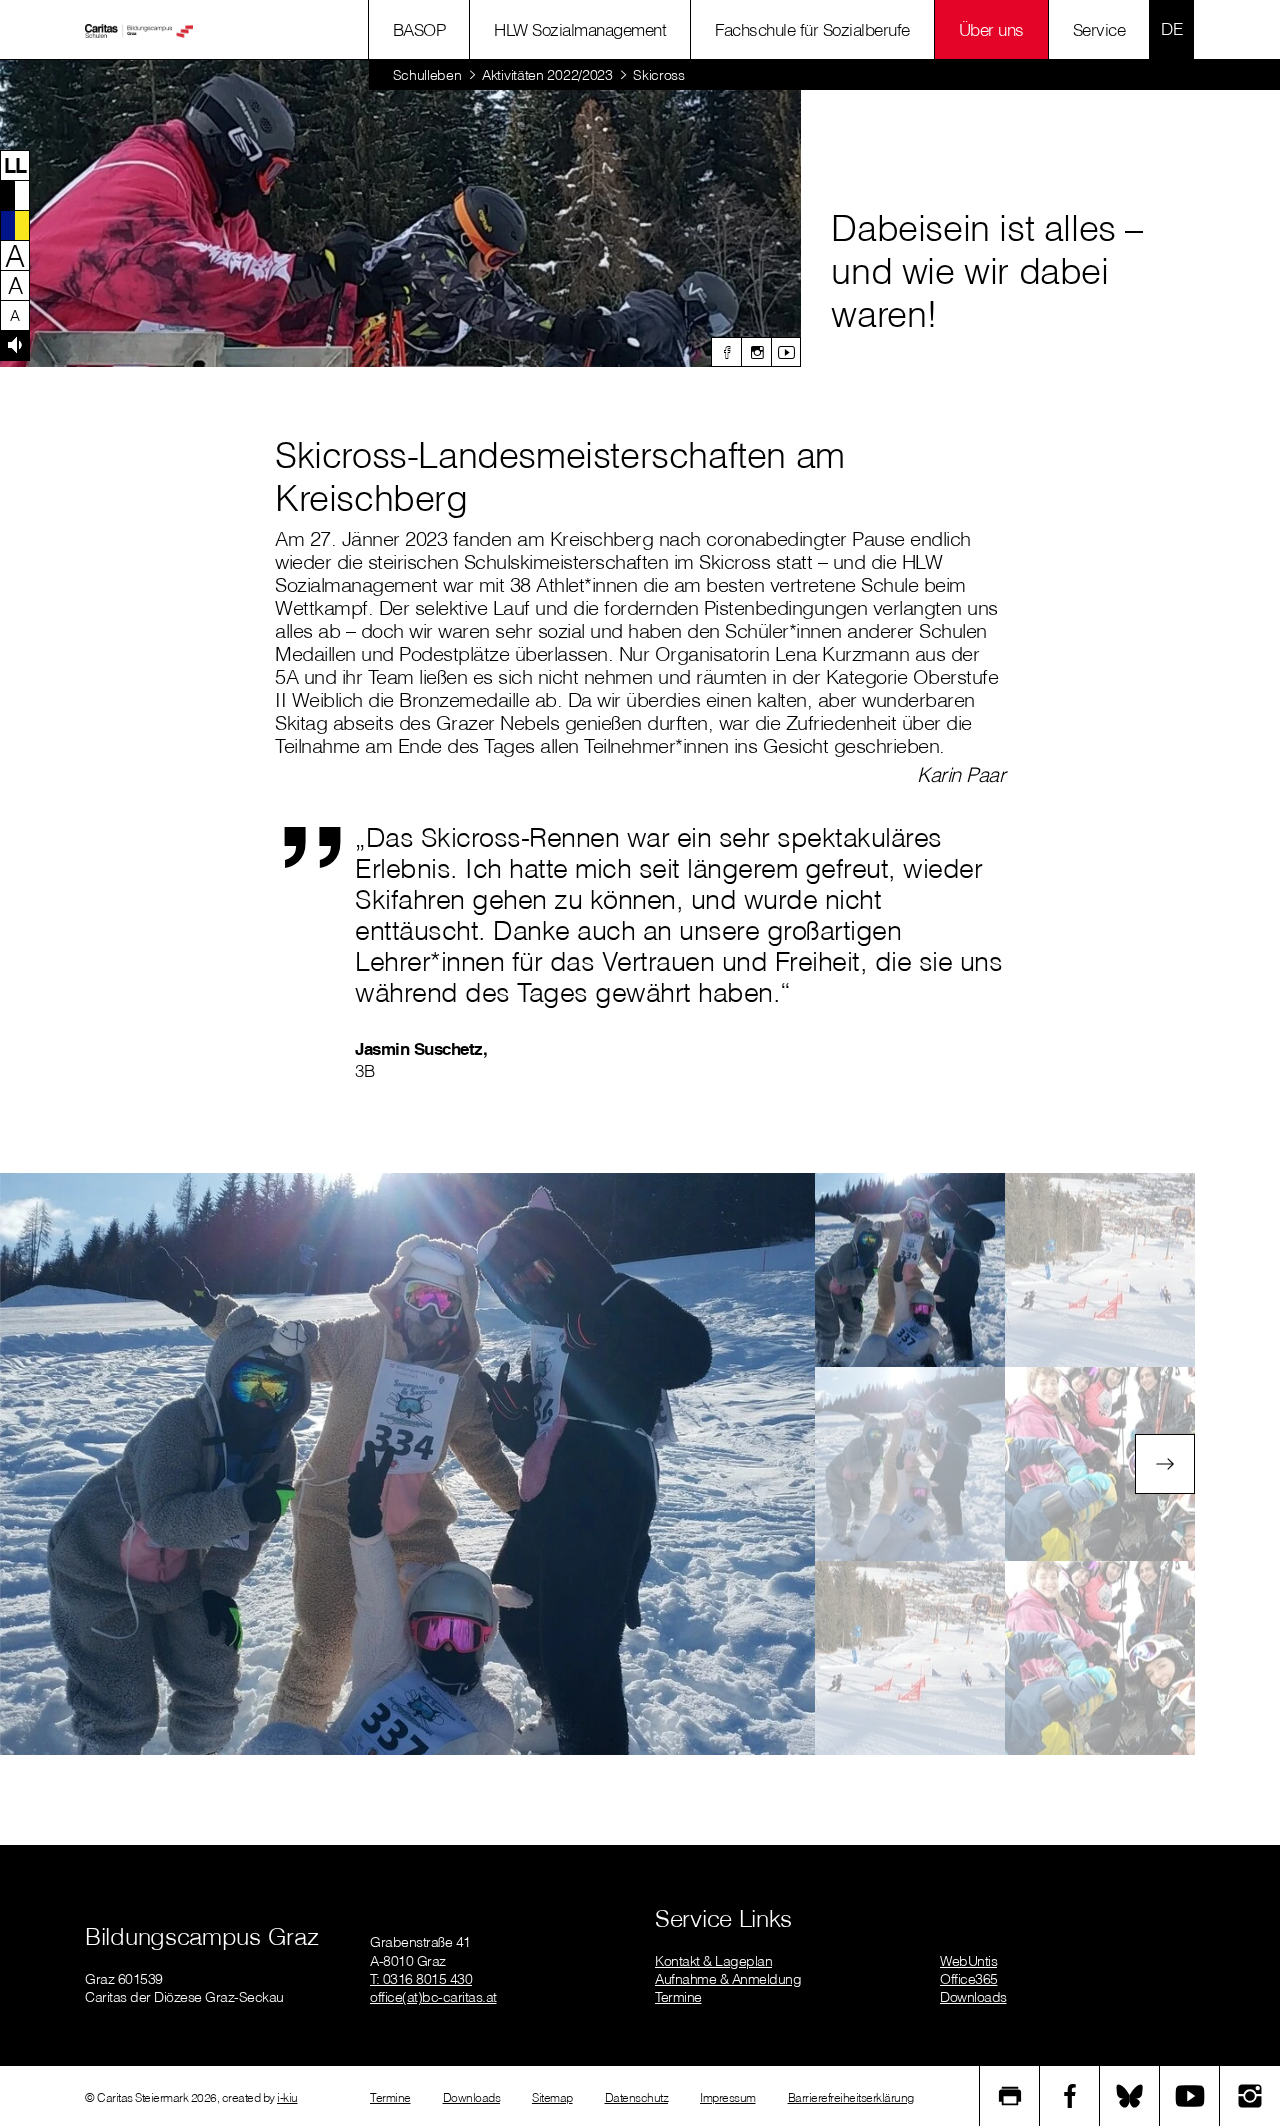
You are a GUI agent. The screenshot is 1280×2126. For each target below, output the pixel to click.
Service (1099, 29)
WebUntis (968, 1961)
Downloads (973, 1997)
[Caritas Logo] (139, 30)
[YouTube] (1190, 2096)
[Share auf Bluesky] (1130, 2096)
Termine (678, 1997)
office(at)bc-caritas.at (433, 1997)
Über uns (991, 29)
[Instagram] (756, 352)
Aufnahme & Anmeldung (728, 1979)
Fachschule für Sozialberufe (812, 29)
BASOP (419, 29)
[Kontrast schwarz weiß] (15, 195)
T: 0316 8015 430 (421, 1979)
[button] (15, 165)
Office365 (969, 1979)
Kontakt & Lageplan (713, 1961)
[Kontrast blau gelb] (15, 225)
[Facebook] (726, 352)
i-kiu (287, 2097)
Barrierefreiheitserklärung (851, 2097)
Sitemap (552, 2097)
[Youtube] (786, 352)
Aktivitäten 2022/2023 (547, 75)
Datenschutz (637, 2097)
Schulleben (427, 75)
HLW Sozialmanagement (580, 29)
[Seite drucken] (1010, 2096)
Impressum (728, 2097)
